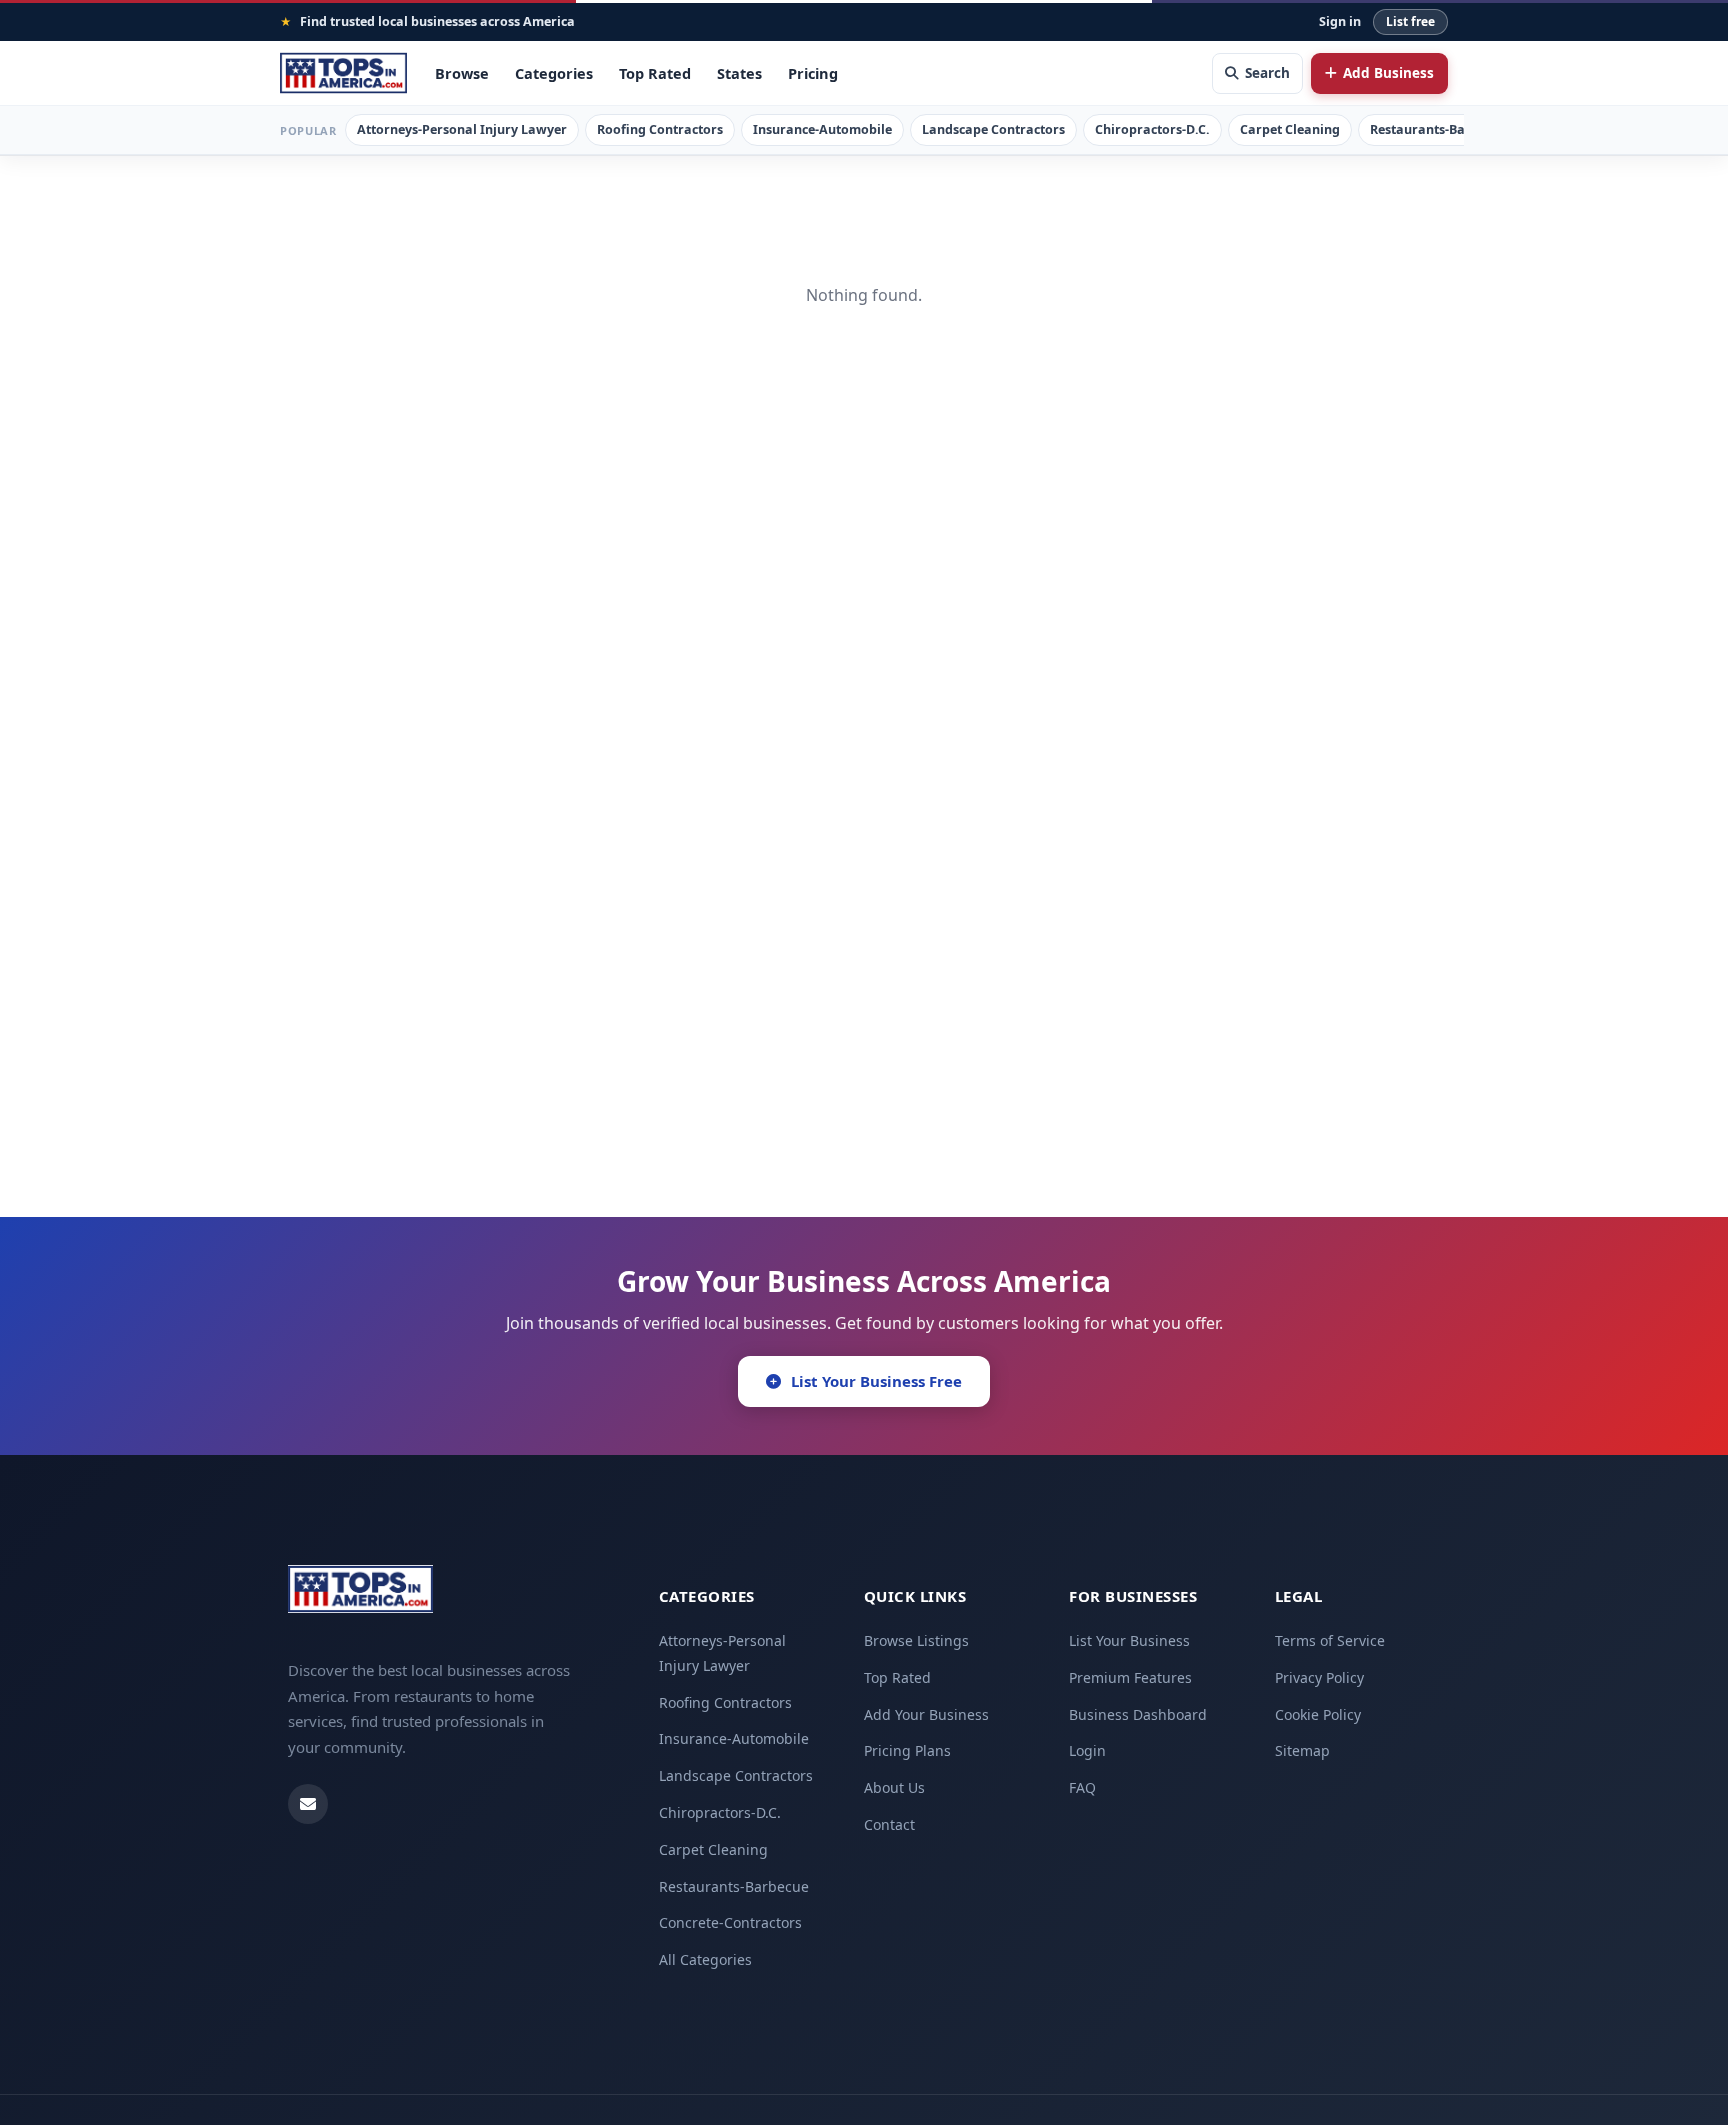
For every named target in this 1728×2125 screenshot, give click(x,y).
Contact (889, 1824)
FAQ (1082, 1787)
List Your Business (1129, 1640)
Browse (462, 73)
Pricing (813, 73)
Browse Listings (916, 1640)
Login (1087, 1750)
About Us (894, 1787)
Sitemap (1302, 1750)
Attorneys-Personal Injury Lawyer (462, 129)
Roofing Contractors (660, 129)
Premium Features (1130, 1677)
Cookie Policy (1318, 1714)
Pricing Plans (907, 1750)
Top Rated (655, 73)
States (739, 73)
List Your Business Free (876, 1381)
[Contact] (308, 1804)
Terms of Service (1330, 1640)
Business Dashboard (1138, 1714)
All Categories (705, 1959)
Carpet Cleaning (1290, 129)
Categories (554, 73)
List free (1410, 21)
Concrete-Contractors (730, 1922)
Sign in (1340, 21)
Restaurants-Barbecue (1438, 129)
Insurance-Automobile (822, 129)
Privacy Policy (1319, 1677)
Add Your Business (926, 1714)
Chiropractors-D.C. (1152, 129)
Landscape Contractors (993, 129)
